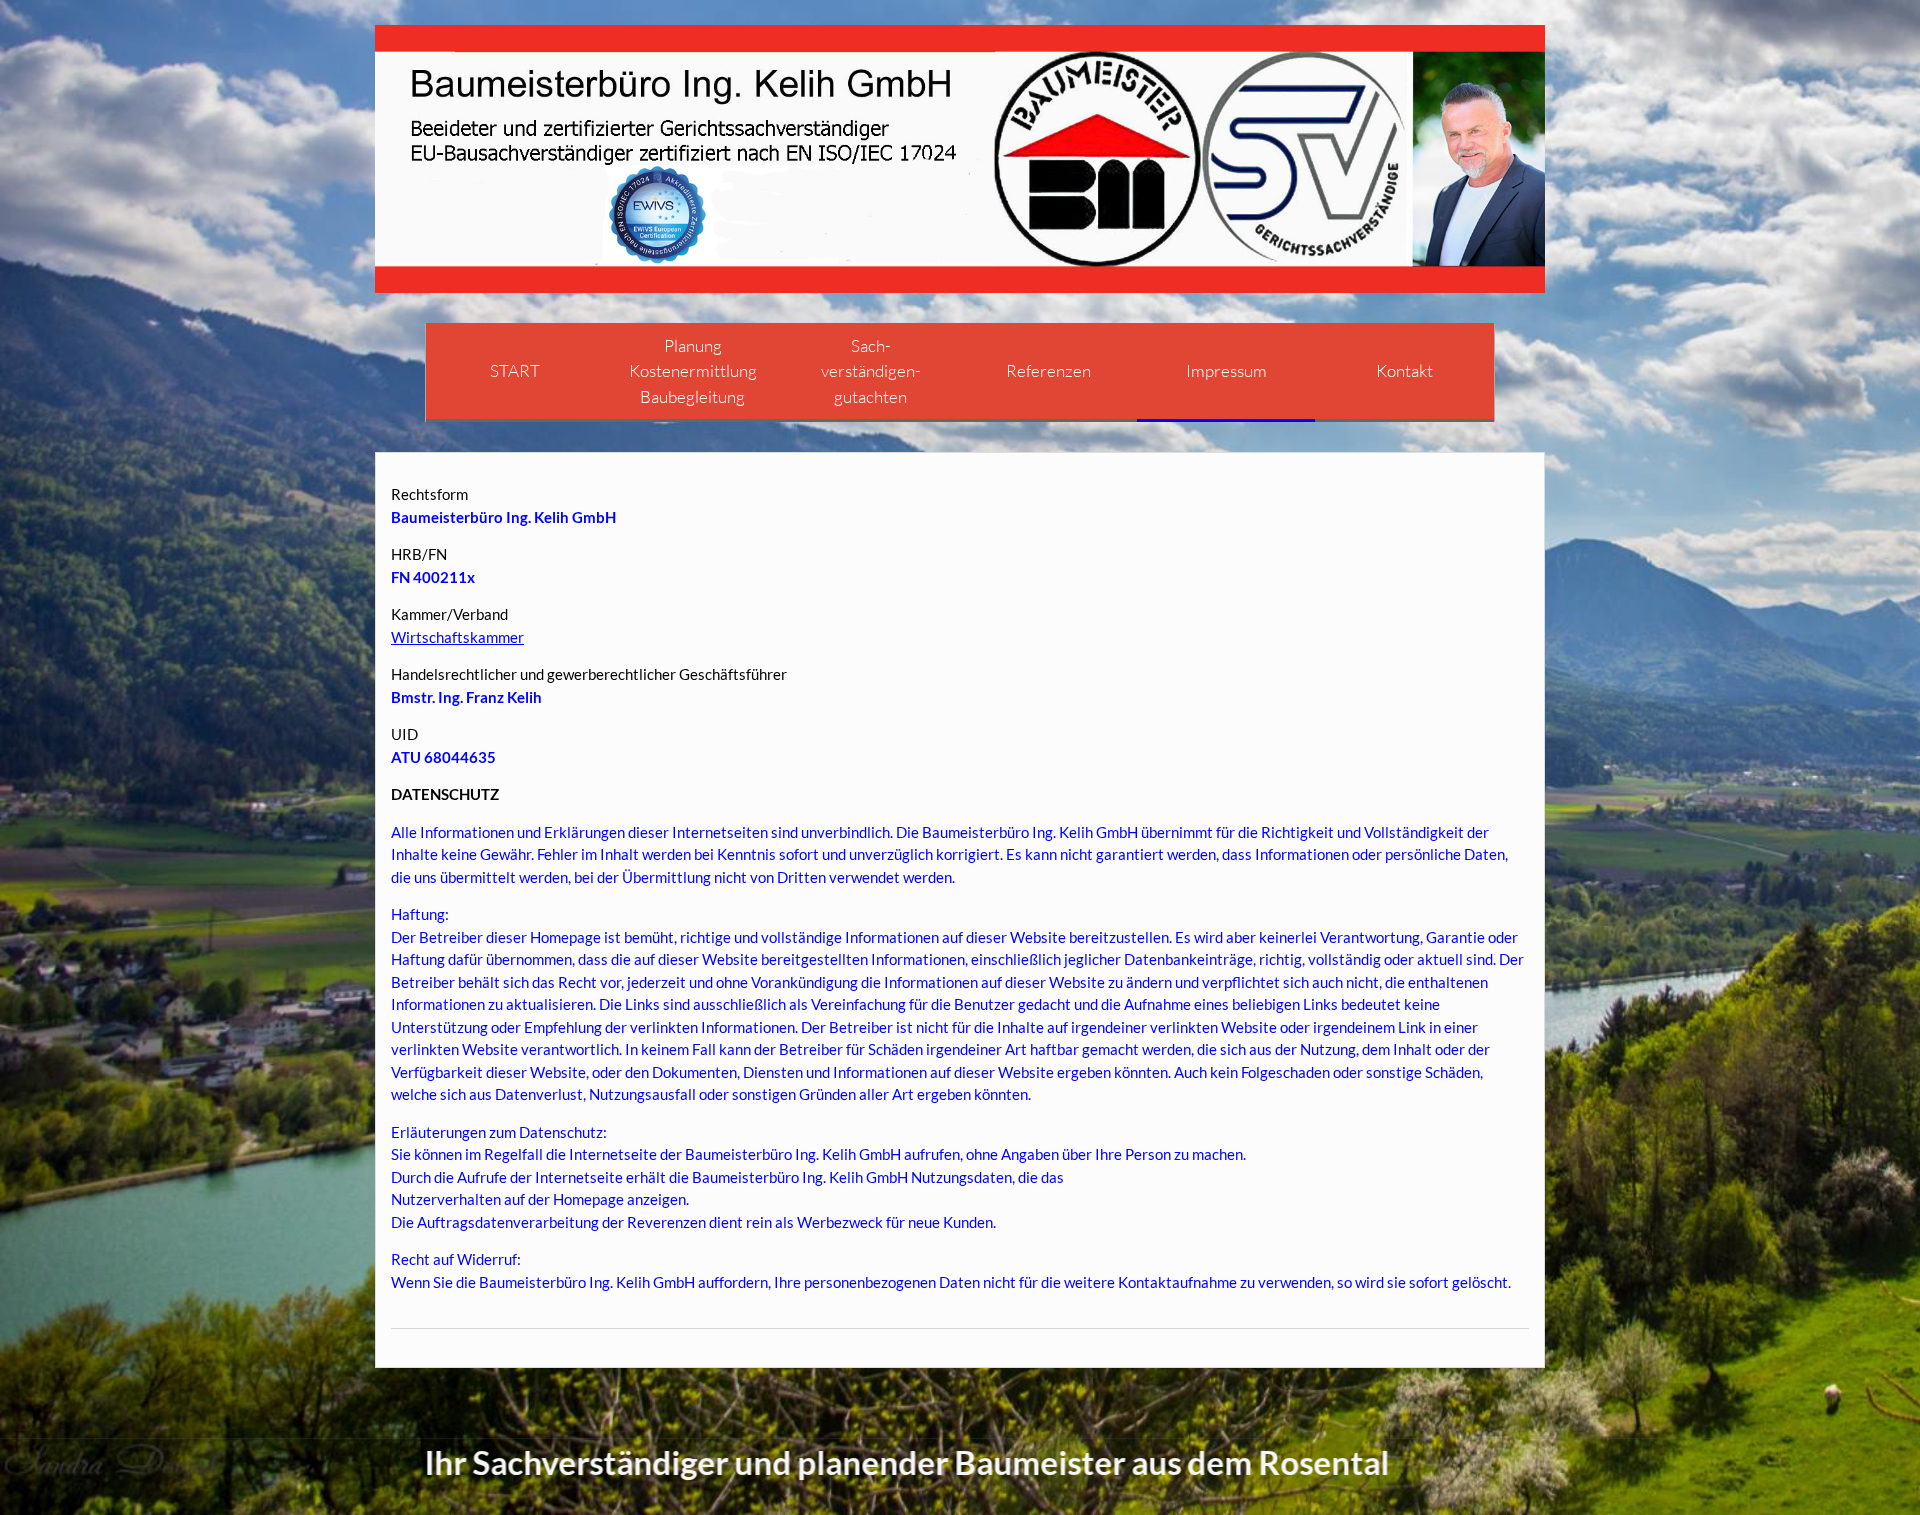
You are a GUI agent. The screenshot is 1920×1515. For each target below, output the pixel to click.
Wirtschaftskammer (457, 637)
